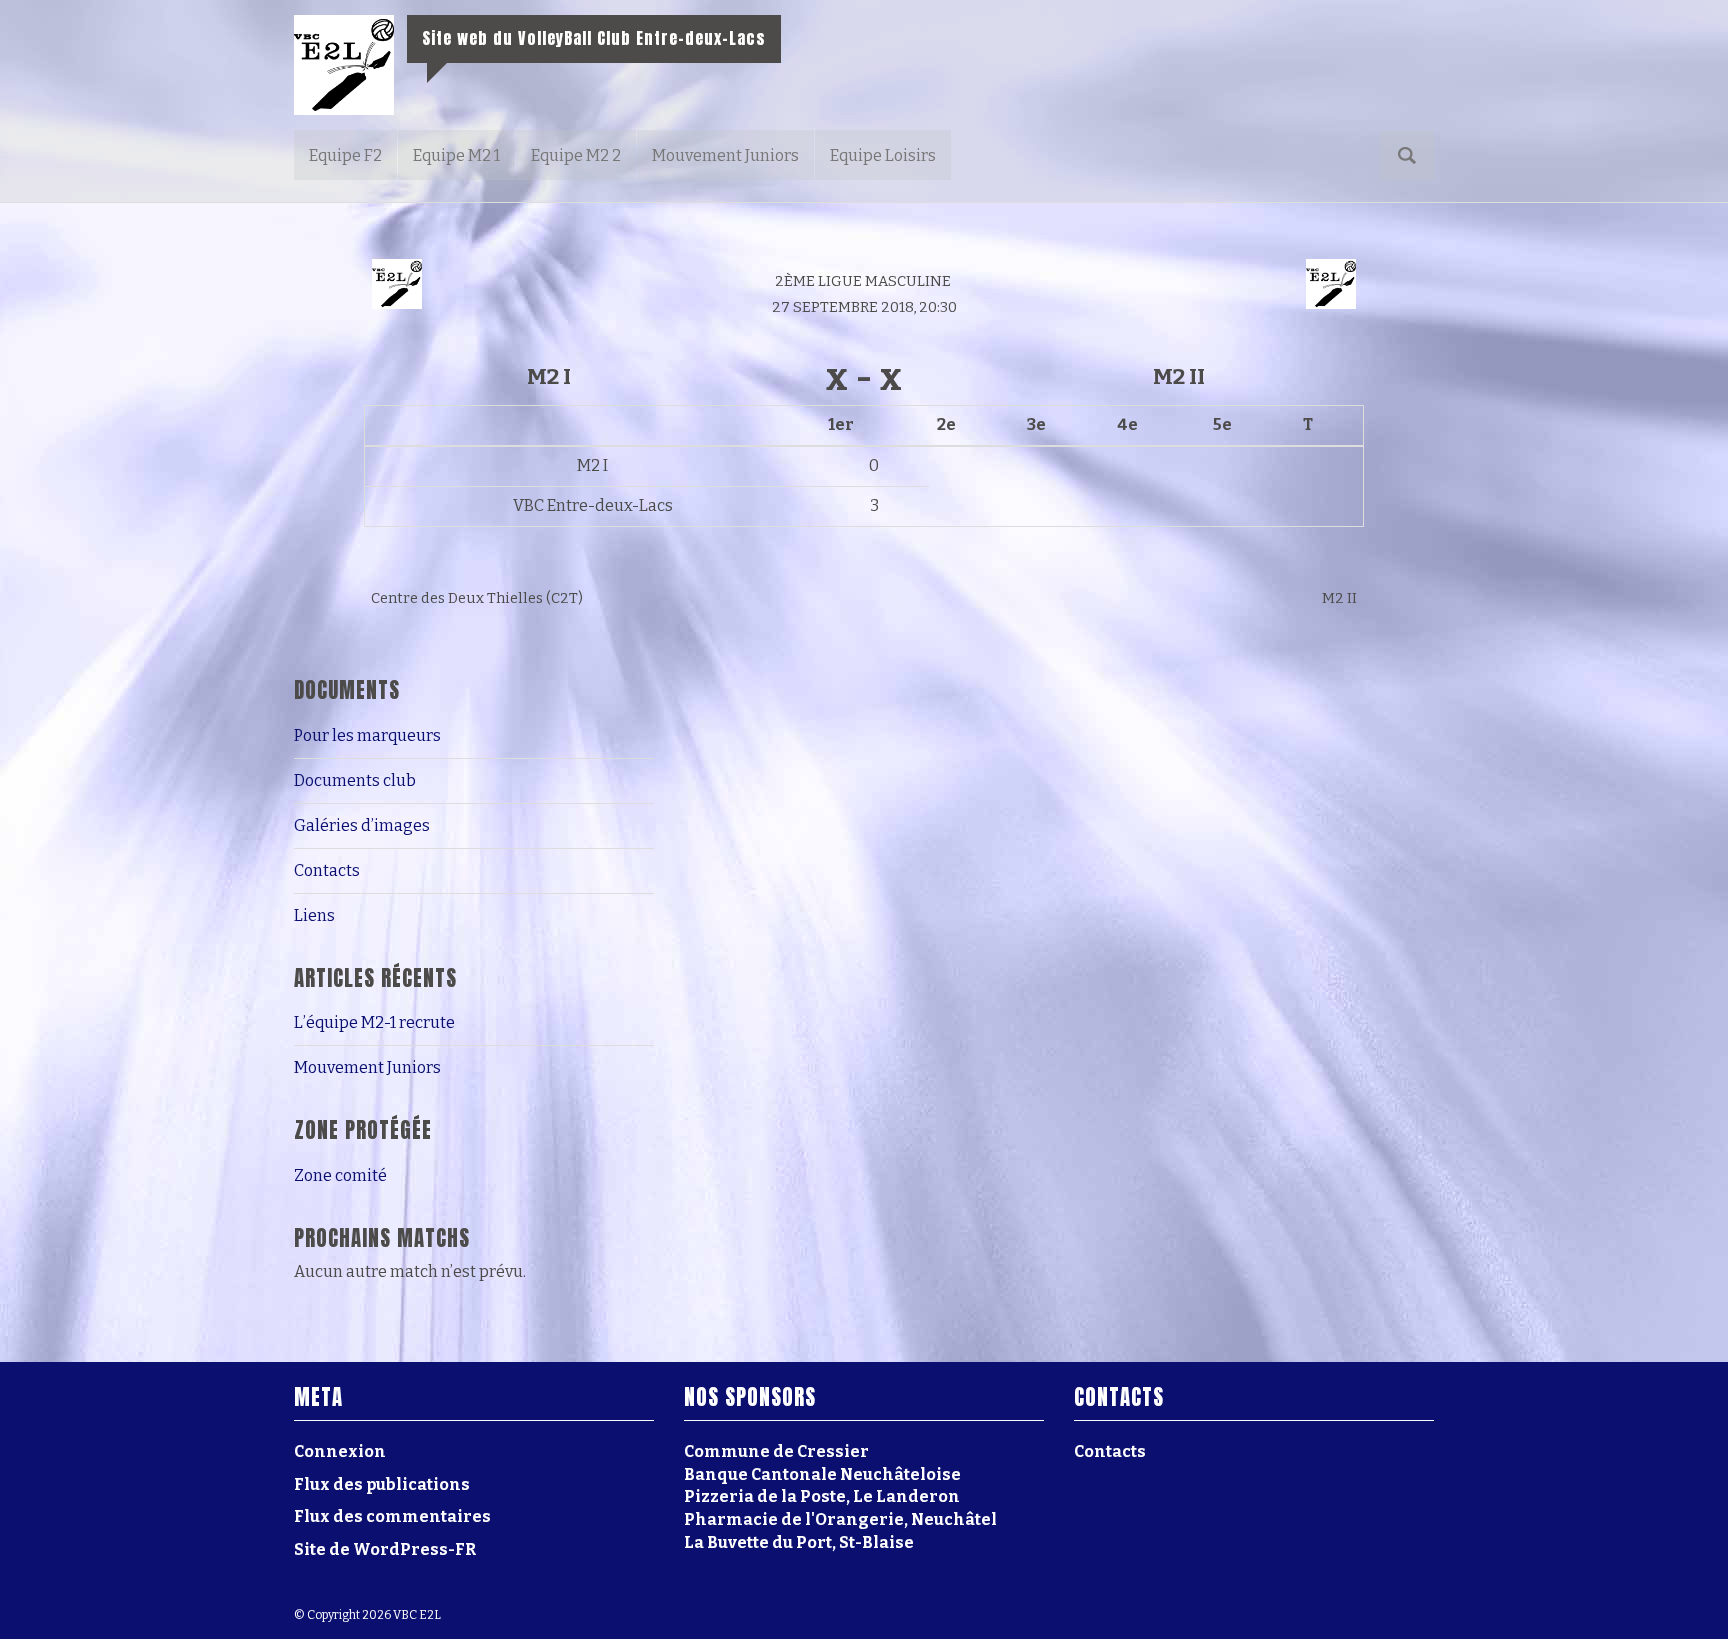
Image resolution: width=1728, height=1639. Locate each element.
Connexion (340, 1451)
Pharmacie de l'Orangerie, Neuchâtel (840, 1519)
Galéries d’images (362, 825)
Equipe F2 (345, 155)
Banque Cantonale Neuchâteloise (822, 1474)
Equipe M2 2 (576, 155)
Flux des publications (382, 1484)
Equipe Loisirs (883, 155)
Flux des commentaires (392, 1516)
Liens (314, 915)
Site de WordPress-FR (385, 1549)
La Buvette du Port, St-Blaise (799, 1542)
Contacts (327, 870)
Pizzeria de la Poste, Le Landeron (822, 1496)
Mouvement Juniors (725, 155)
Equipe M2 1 (456, 155)
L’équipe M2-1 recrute (374, 1022)
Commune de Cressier (776, 1451)
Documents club (355, 780)
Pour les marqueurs (367, 735)
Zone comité (340, 1175)
